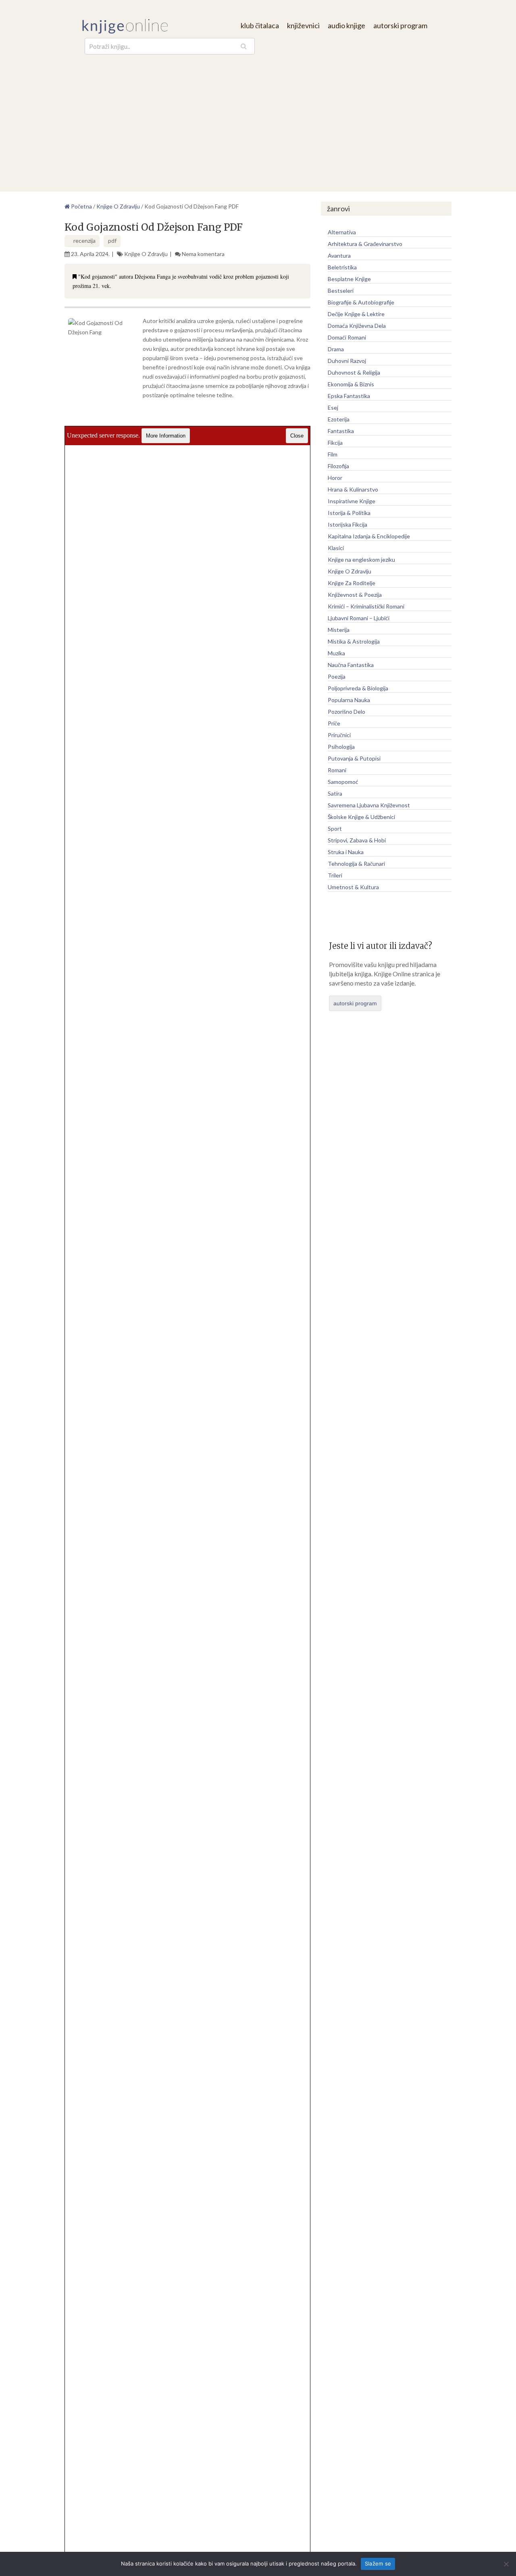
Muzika (336, 653)
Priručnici (339, 735)
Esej (333, 407)
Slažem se (378, 2563)
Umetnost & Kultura (353, 887)
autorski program (400, 25)
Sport (335, 828)
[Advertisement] (258, 115)
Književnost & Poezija (355, 595)
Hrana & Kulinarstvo (353, 489)
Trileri (335, 875)
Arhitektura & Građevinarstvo (365, 244)
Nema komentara (203, 254)
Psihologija (341, 747)
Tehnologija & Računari (356, 864)
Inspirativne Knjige (352, 501)
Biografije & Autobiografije (361, 302)
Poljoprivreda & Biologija (358, 688)
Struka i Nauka (346, 852)
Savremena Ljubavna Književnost (369, 805)
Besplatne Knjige (349, 279)
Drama (336, 349)
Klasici (336, 548)
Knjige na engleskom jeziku (361, 560)
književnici (303, 25)
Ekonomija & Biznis (351, 384)
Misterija (339, 630)
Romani (337, 770)
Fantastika (341, 431)
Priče (334, 723)
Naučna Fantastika (351, 665)
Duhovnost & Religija (354, 372)
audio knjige (346, 25)
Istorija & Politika (349, 513)
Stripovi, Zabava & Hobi (357, 840)
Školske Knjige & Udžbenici (361, 817)
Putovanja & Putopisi (354, 758)
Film (333, 454)
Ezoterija (339, 419)
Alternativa (342, 232)
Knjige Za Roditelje (352, 583)
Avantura (339, 255)
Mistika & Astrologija (354, 641)
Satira (335, 793)
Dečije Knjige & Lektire (356, 314)
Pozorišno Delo (346, 712)
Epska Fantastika (349, 396)
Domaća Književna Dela (357, 326)
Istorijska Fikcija (347, 524)
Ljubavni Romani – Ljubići (359, 618)
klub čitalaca (260, 25)
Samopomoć (343, 782)
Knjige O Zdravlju (146, 254)
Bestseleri (341, 291)
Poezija (337, 676)
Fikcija (335, 443)
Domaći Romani (347, 337)
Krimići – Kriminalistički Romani (366, 606)
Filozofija (338, 466)
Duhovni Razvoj (347, 361)
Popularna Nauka (349, 700)
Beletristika (342, 267)
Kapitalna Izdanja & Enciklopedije (369, 536)
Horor (335, 478)
